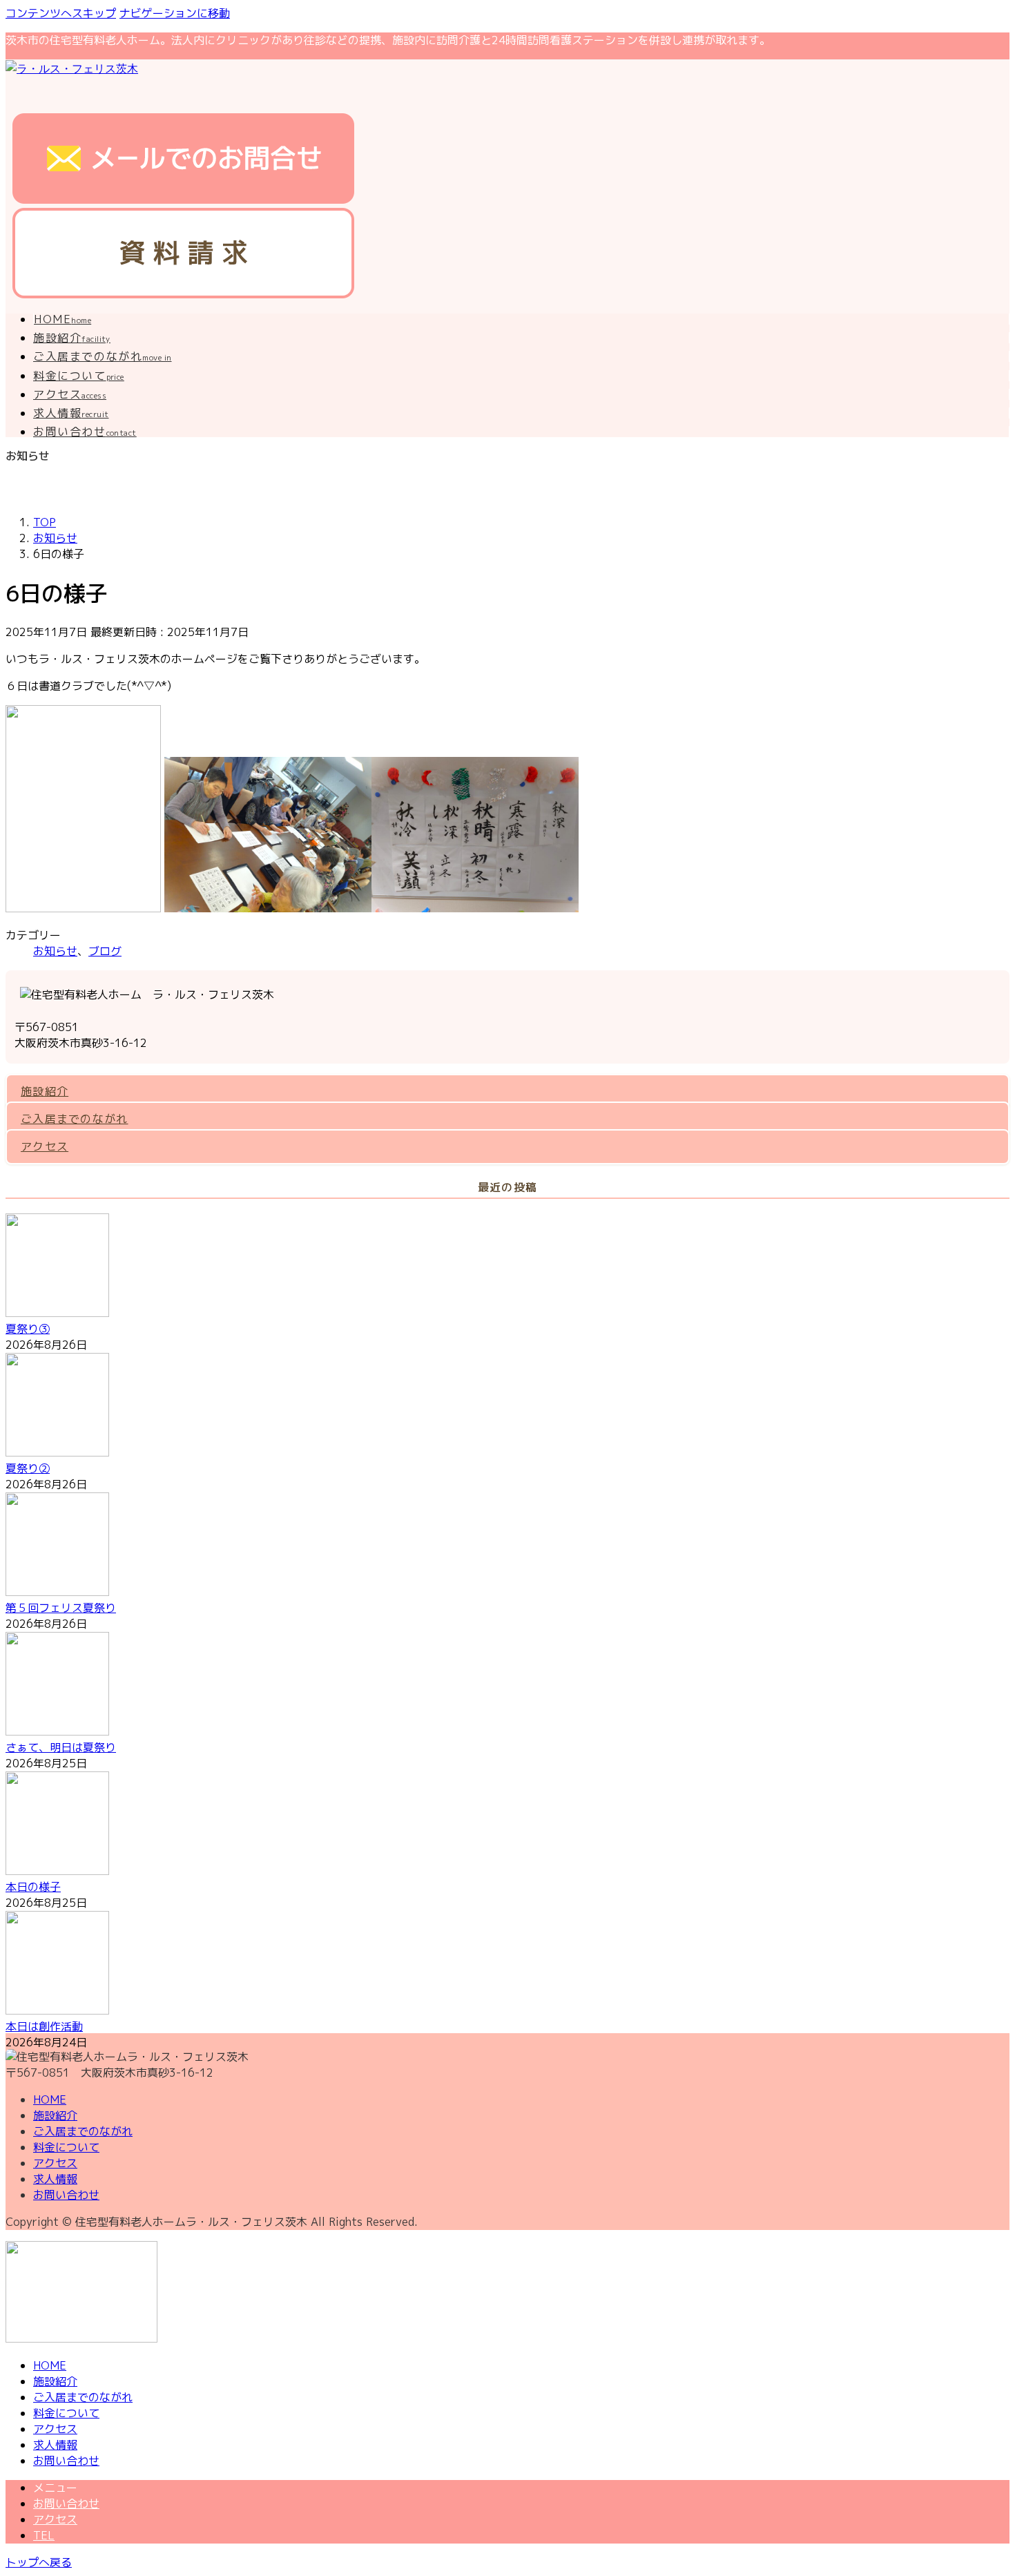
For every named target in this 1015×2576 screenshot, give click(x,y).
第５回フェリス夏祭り (61, 1608)
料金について (66, 2147)
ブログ (105, 951)
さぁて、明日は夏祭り (61, 1747)
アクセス (45, 1146)
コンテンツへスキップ (61, 13)
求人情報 (55, 2179)
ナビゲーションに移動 (175, 13)
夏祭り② (28, 1468)
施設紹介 (45, 1091)
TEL (44, 2535)
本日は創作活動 (44, 2026)
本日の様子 (33, 1887)
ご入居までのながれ (75, 1119)
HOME (50, 2099)
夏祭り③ (28, 1329)
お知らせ (55, 951)
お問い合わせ (66, 2195)
